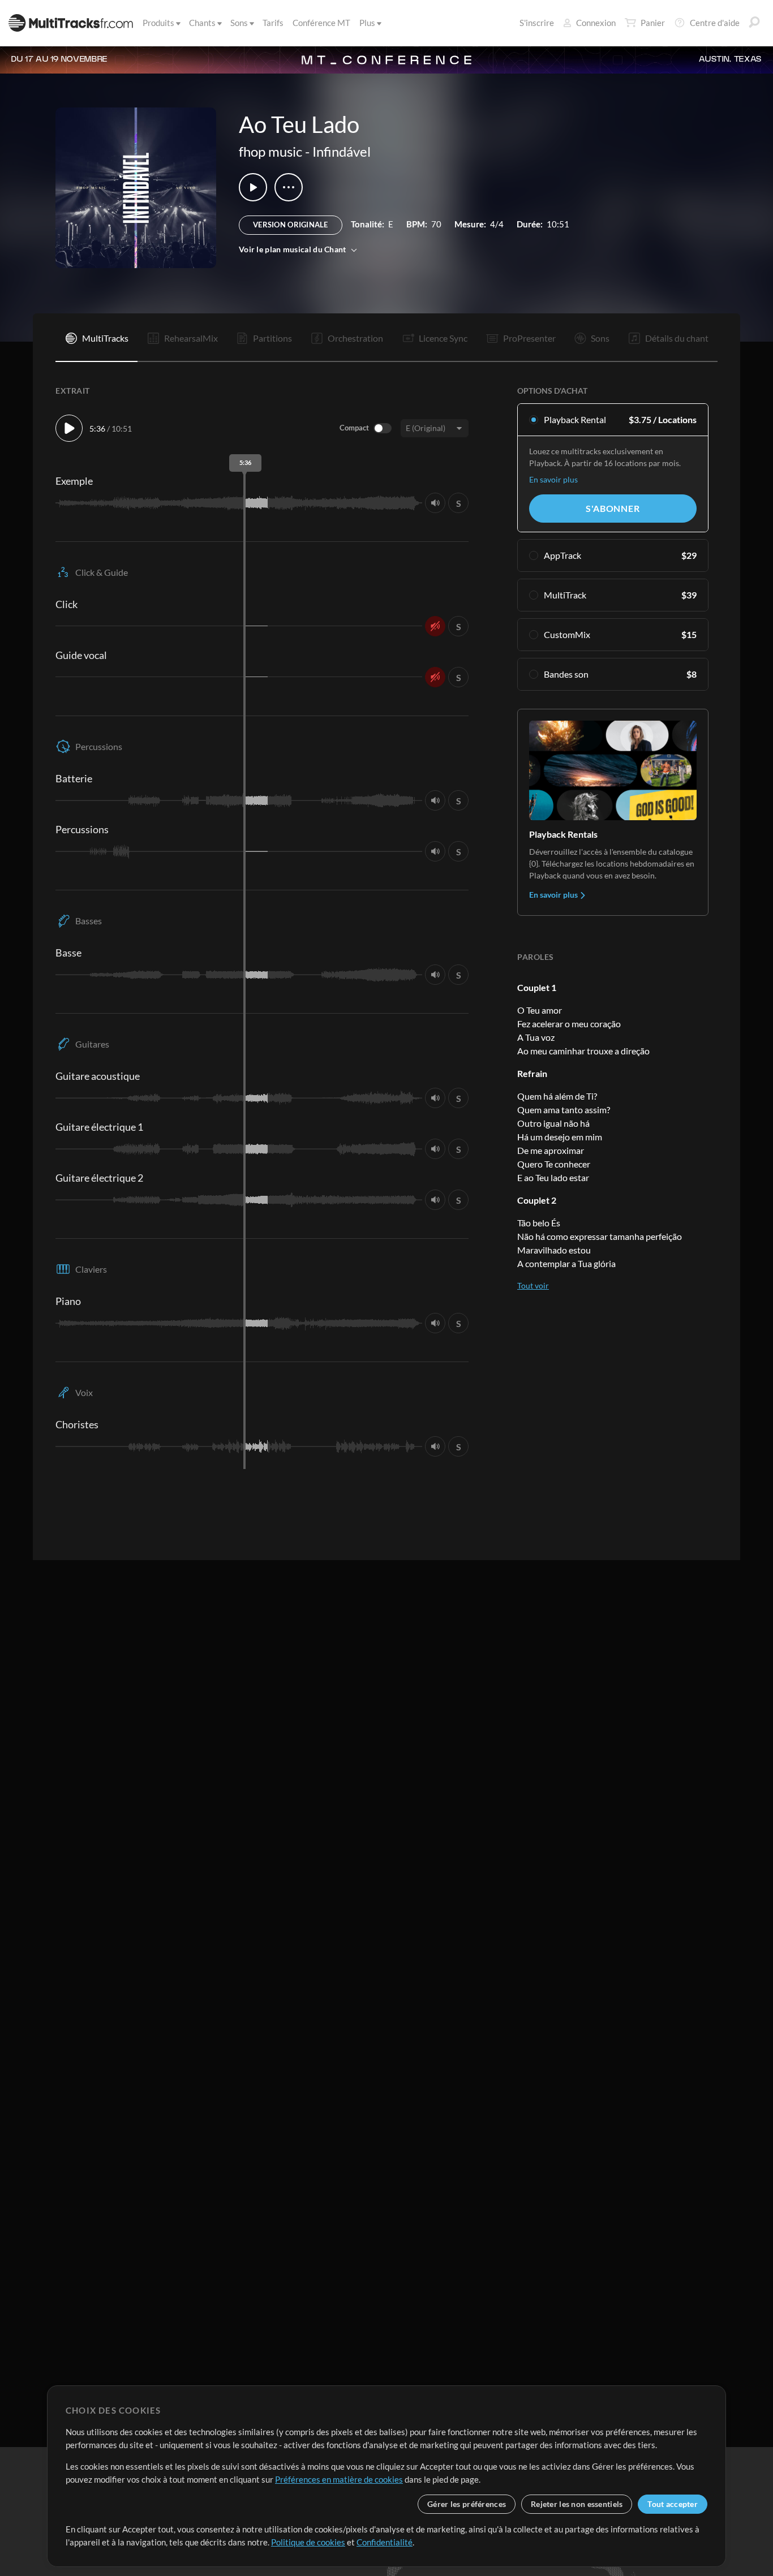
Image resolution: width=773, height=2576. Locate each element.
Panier (653, 23)
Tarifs (273, 23)
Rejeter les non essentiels (577, 2504)
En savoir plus (553, 479)
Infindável (342, 151)
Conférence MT (321, 23)
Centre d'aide (715, 23)
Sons (239, 23)
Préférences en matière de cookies (339, 2479)
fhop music (270, 151)
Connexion (596, 23)
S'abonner (613, 508)
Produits (158, 23)
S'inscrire (537, 23)
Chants (202, 23)
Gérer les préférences (467, 2504)
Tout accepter (673, 2504)
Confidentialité (385, 2542)
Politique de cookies (308, 2542)
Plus (367, 23)
